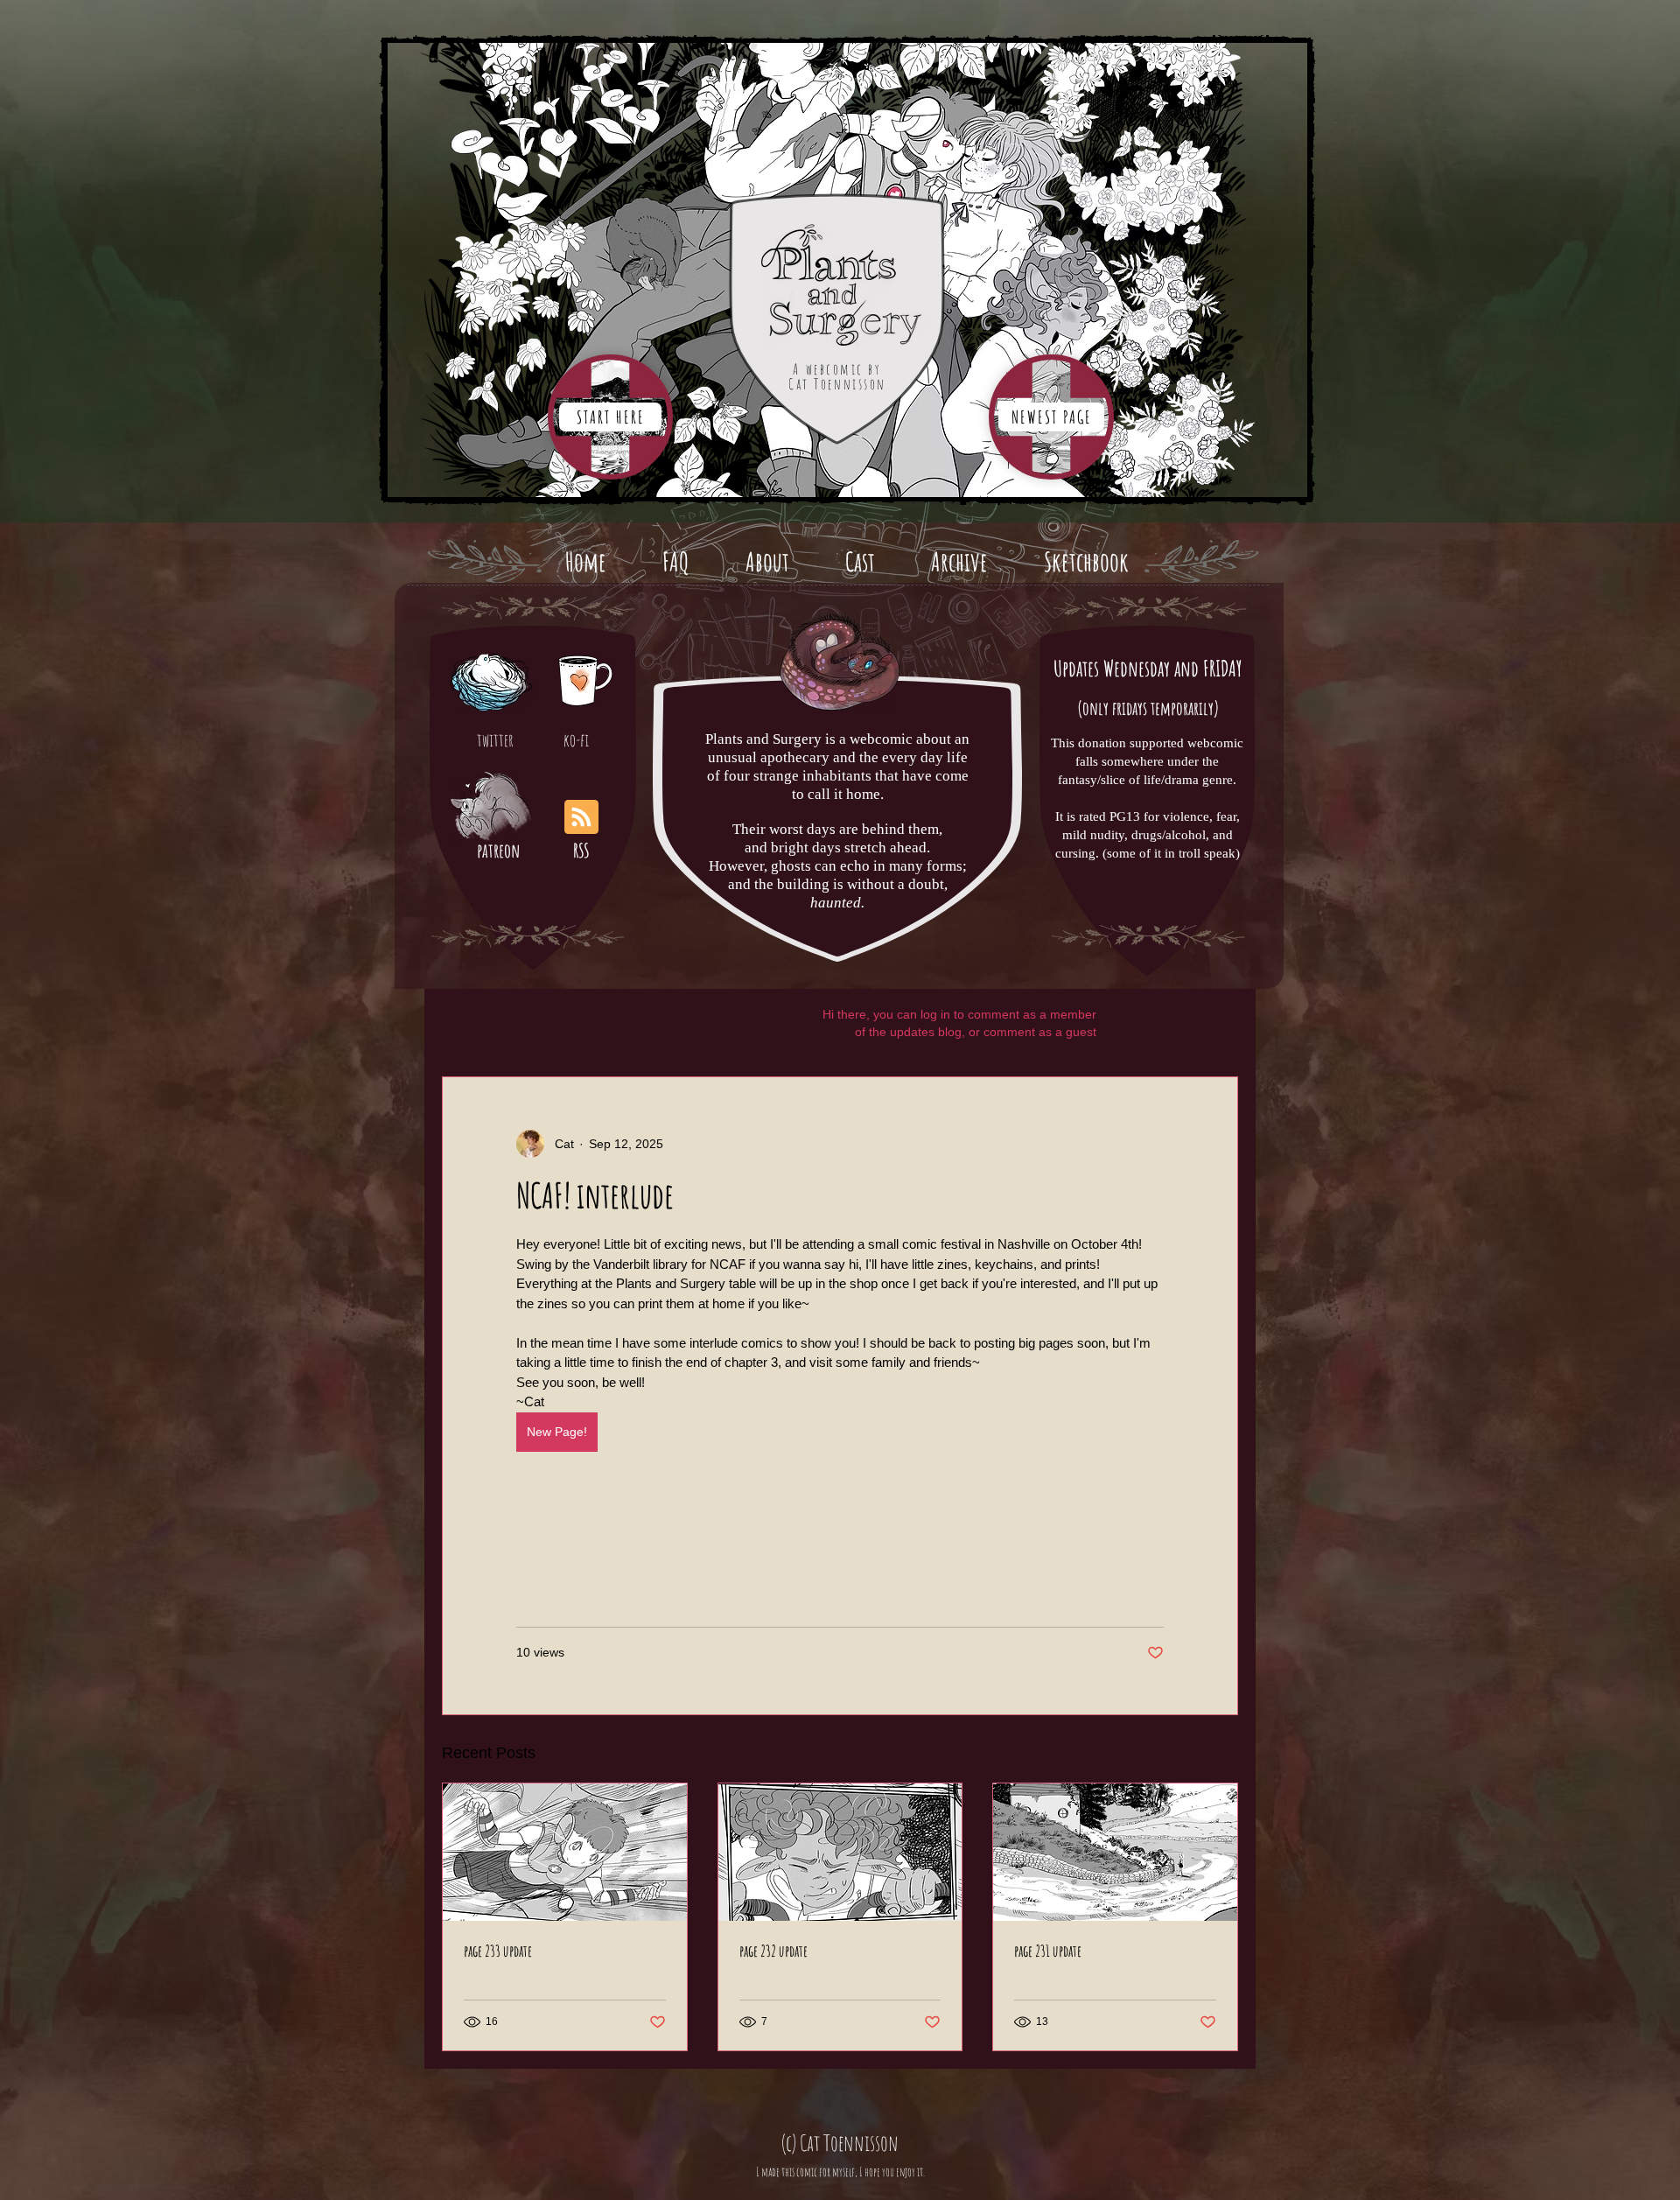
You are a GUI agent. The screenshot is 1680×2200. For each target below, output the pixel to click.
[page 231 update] (1115, 1852)
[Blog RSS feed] (581, 818)
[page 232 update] (840, 1852)
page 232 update (773, 1951)
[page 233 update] (565, 1852)
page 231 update (1048, 1951)
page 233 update (498, 1951)
